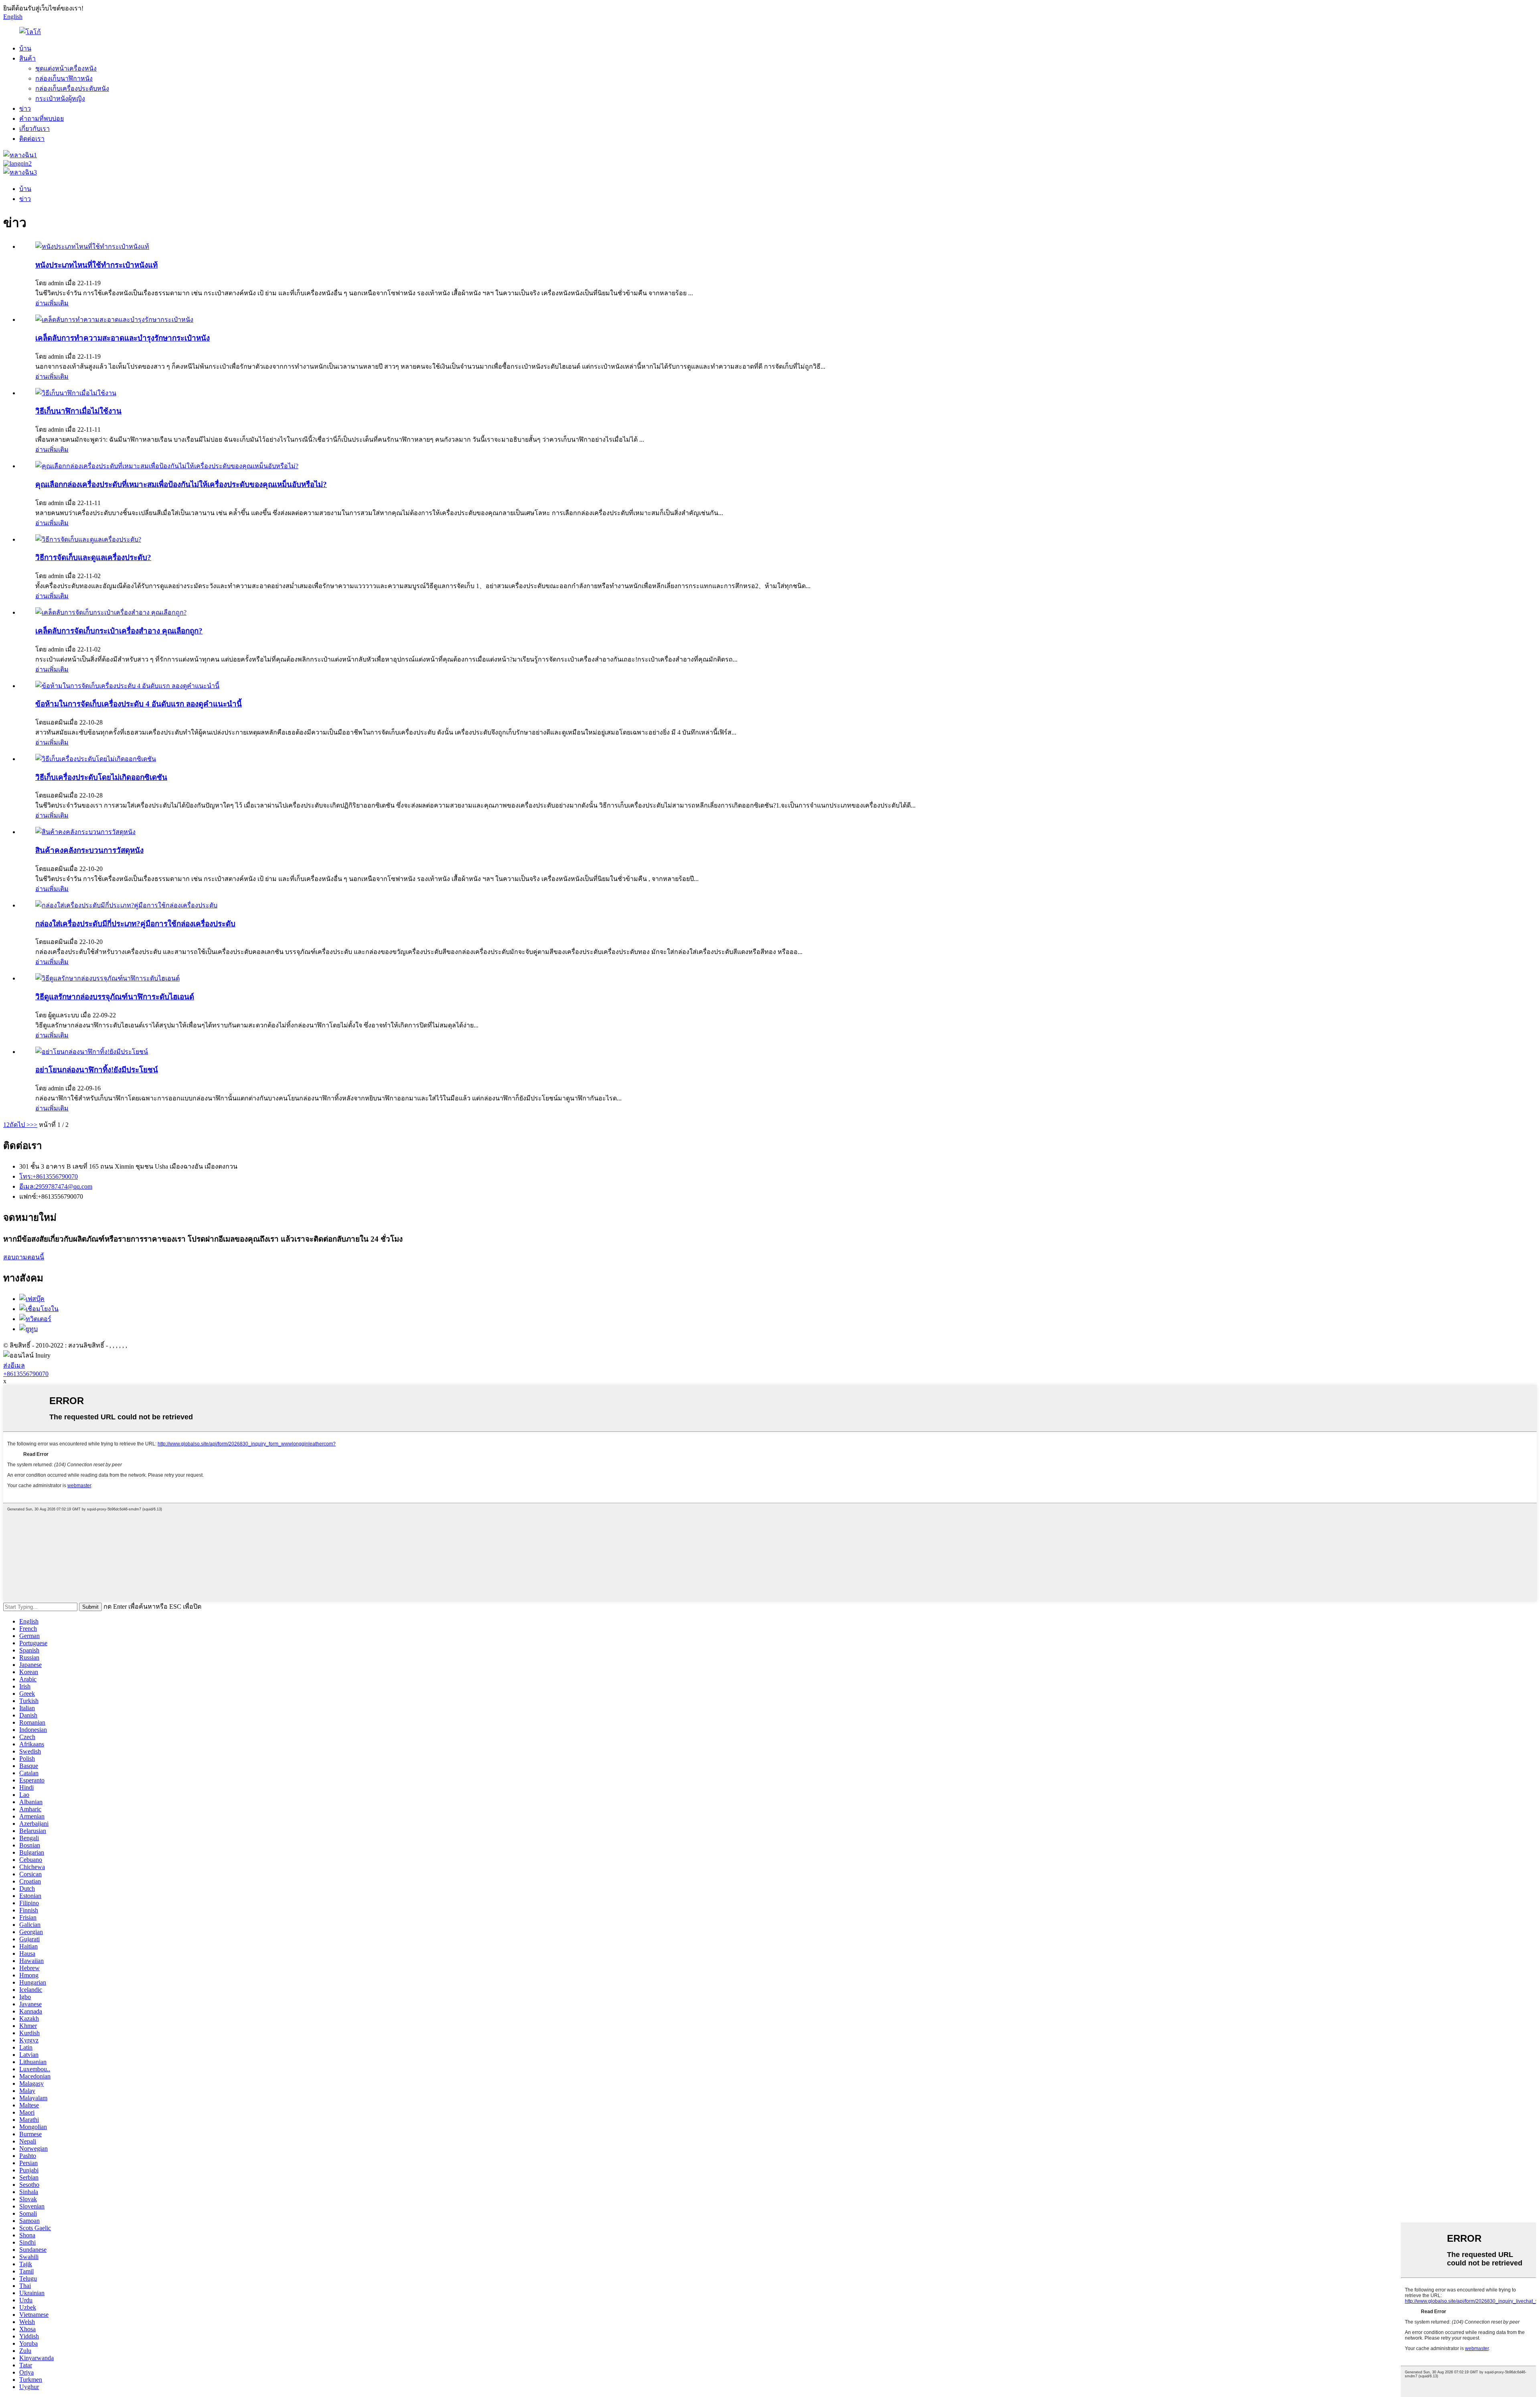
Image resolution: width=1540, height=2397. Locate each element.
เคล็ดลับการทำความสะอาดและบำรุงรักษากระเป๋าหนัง (123, 338)
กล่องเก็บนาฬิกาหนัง (64, 78)
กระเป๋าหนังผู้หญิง (60, 98)
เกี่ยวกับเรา (34, 129)
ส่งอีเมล (14, 1365)
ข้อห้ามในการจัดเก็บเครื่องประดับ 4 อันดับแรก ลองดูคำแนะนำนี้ (139, 704)
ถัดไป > (20, 1125)
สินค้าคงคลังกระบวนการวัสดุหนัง (89, 850)
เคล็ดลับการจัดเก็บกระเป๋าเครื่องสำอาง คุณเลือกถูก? (119, 631)
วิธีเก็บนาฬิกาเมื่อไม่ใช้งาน (78, 411)
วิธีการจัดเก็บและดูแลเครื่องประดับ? (93, 557)
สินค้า (27, 58)
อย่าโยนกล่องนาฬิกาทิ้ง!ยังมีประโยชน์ (97, 1070)
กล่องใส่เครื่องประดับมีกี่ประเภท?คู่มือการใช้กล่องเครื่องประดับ (135, 924)
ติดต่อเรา (32, 139)
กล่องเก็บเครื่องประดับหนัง (72, 88)
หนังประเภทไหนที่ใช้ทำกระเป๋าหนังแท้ (96, 265)
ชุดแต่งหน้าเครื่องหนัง (66, 68)
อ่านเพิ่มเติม (52, 303)
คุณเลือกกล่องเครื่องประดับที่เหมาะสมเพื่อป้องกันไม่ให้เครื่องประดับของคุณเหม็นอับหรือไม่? (181, 484)
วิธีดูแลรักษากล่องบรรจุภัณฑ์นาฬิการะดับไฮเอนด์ (115, 997)
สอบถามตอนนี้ (24, 1257)
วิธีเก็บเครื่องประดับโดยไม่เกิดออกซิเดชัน (101, 777)
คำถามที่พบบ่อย (42, 119)
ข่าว (25, 109)
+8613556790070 (26, 1374)
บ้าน (25, 48)
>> (34, 1125)
